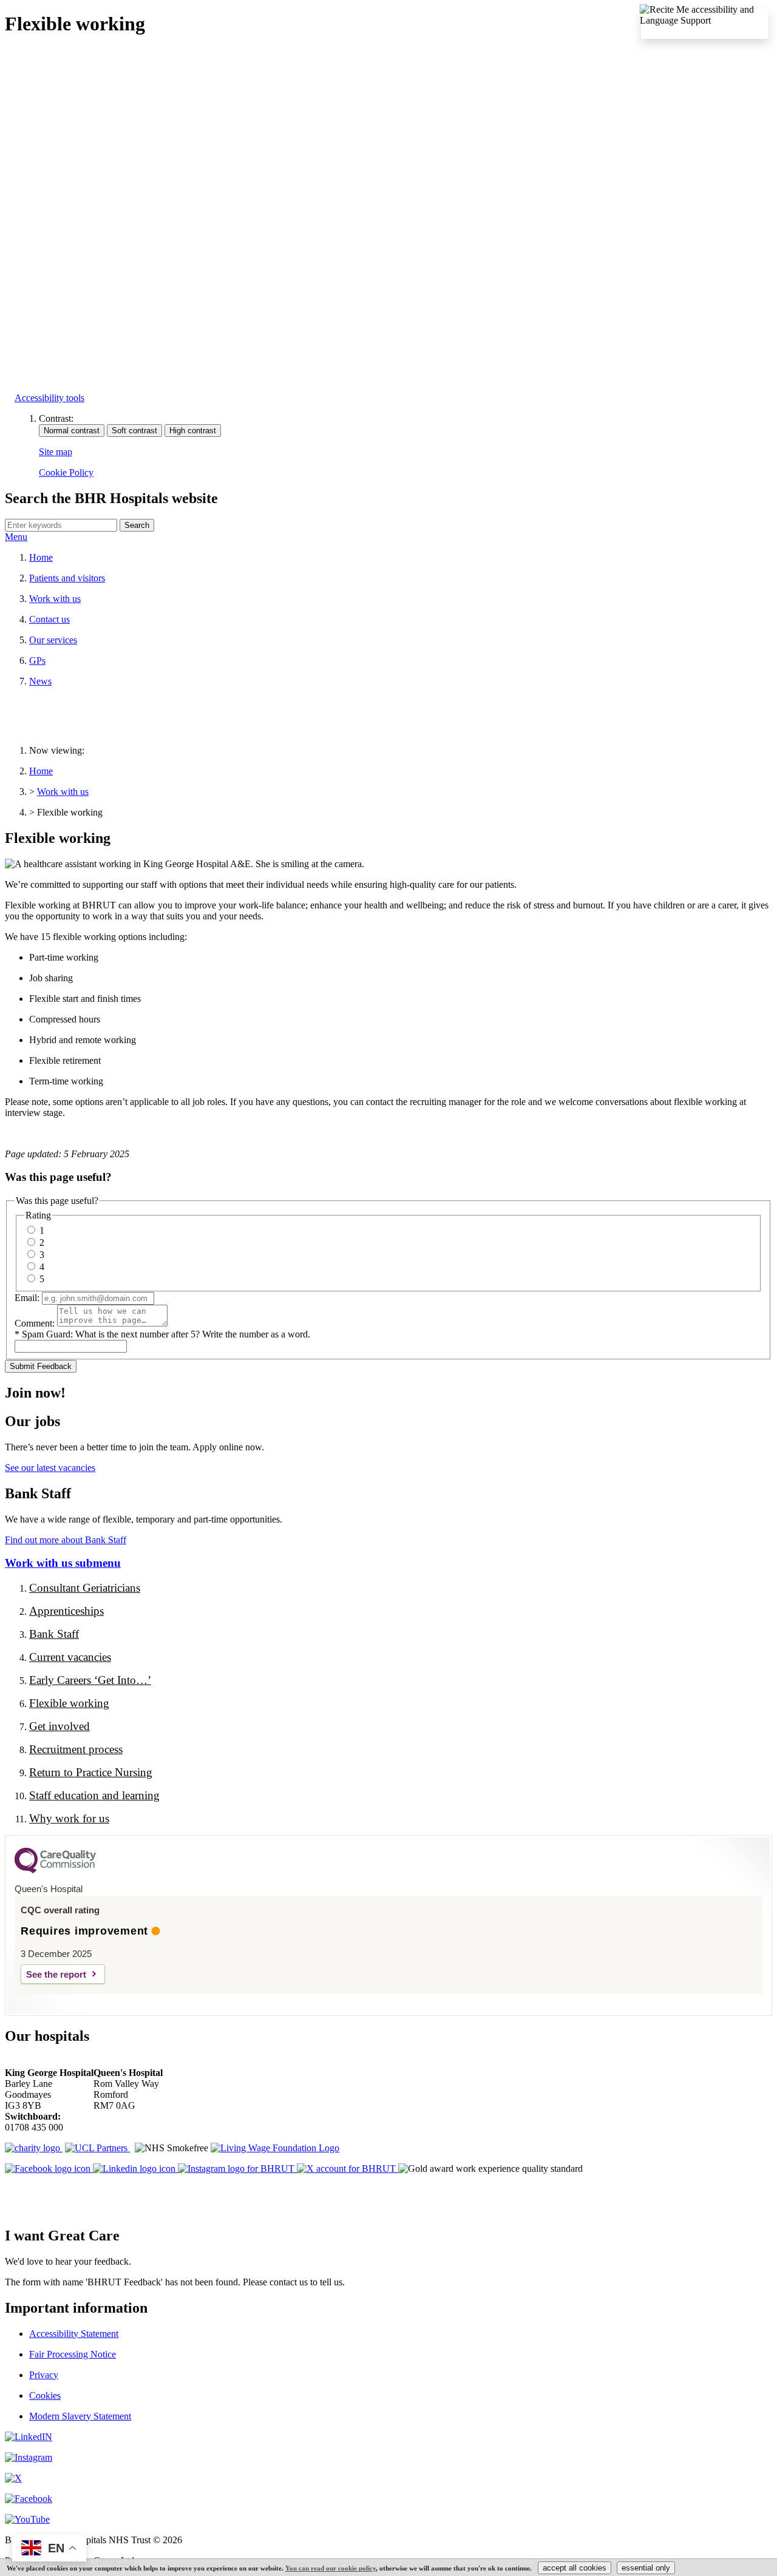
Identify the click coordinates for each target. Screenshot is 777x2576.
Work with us (55, 599)
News (40, 681)
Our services (53, 640)
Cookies (45, 2395)
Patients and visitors (67, 578)
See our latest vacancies (50, 1468)
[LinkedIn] (29, 2437)
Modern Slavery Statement (80, 2416)
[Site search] (61, 525)
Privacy (44, 2375)
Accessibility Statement (74, 2334)
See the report (56, 1974)
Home (41, 557)
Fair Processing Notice (73, 2354)
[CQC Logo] (55, 1870)
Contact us (49, 619)
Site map (56, 452)
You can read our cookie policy (331, 2568)
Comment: (35, 1323)
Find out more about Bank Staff (66, 1540)
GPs (37, 661)
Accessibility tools (49, 398)
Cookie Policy (66, 472)
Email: (27, 1298)
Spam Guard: (166, 1334)
